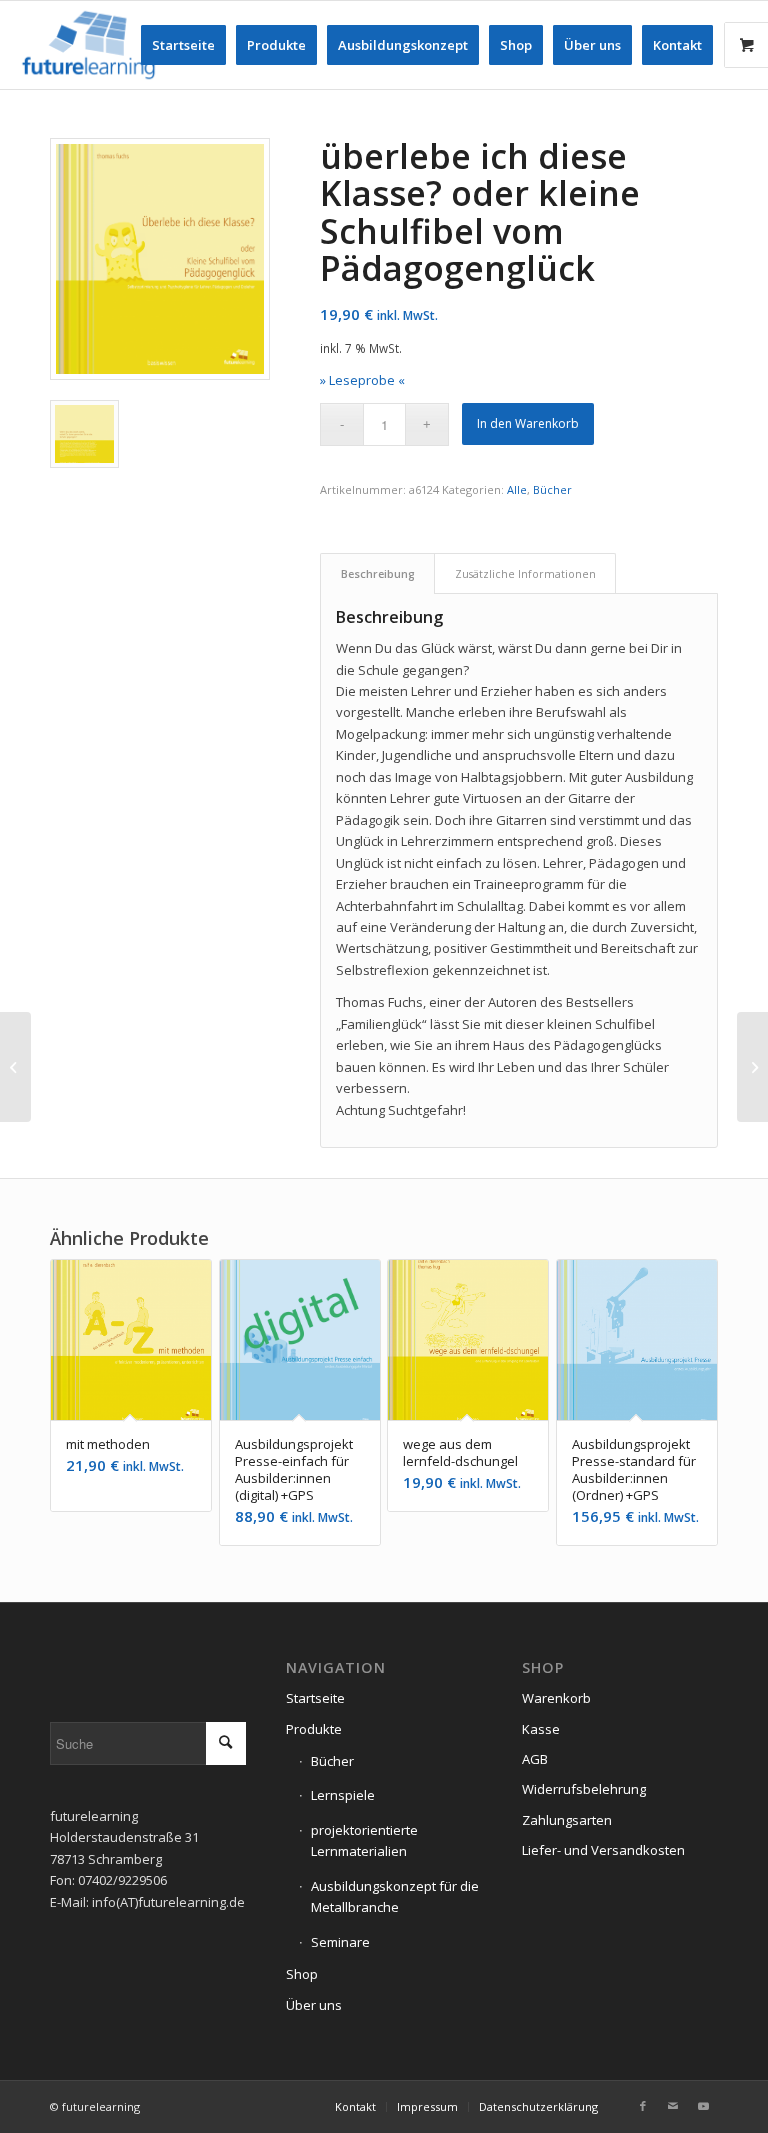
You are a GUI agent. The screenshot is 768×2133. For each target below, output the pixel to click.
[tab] (377, 573)
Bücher (552, 489)
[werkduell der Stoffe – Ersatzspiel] (752, 1067)
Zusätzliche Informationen (525, 573)
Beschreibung (378, 573)
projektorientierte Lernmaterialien (364, 1840)
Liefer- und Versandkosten (603, 1850)
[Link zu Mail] (673, 2106)
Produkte (314, 1729)
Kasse (541, 1729)
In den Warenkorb (528, 423)
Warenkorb (556, 1698)
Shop (302, 1974)
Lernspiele (343, 1795)
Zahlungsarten (567, 1820)
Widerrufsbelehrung (584, 1789)
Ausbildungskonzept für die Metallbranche (395, 1896)
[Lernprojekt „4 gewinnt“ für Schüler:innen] (15, 1067)
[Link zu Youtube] (703, 2106)
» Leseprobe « (362, 380)
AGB (535, 1759)
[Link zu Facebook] (643, 2106)
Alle (517, 489)
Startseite (315, 1698)
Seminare (340, 1942)
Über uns (314, 2005)
